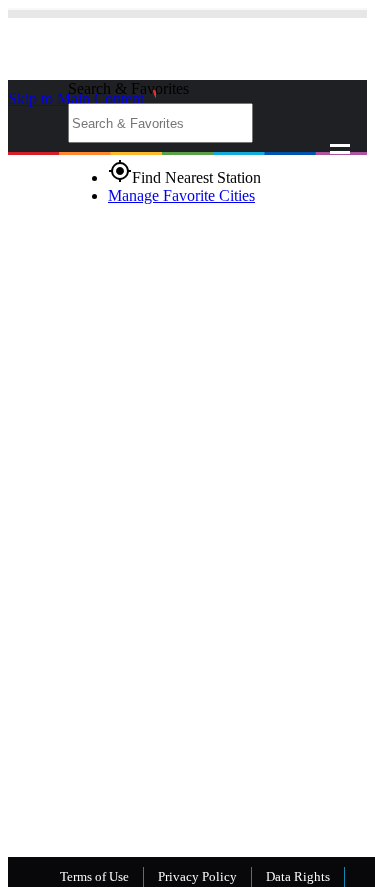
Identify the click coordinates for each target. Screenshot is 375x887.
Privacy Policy (197, 876)
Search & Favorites (128, 88)
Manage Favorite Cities (181, 195)
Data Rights (298, 876)
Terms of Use (94, 876)
